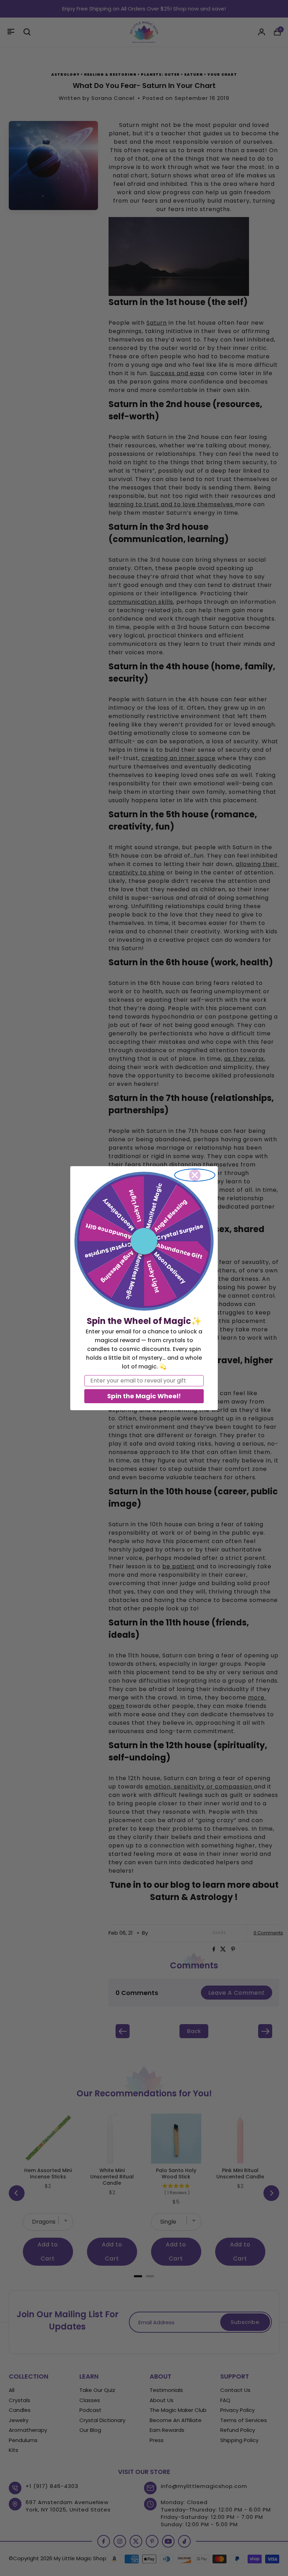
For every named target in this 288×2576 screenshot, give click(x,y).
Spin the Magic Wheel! (144, 1396)
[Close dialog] (195, 1175)
